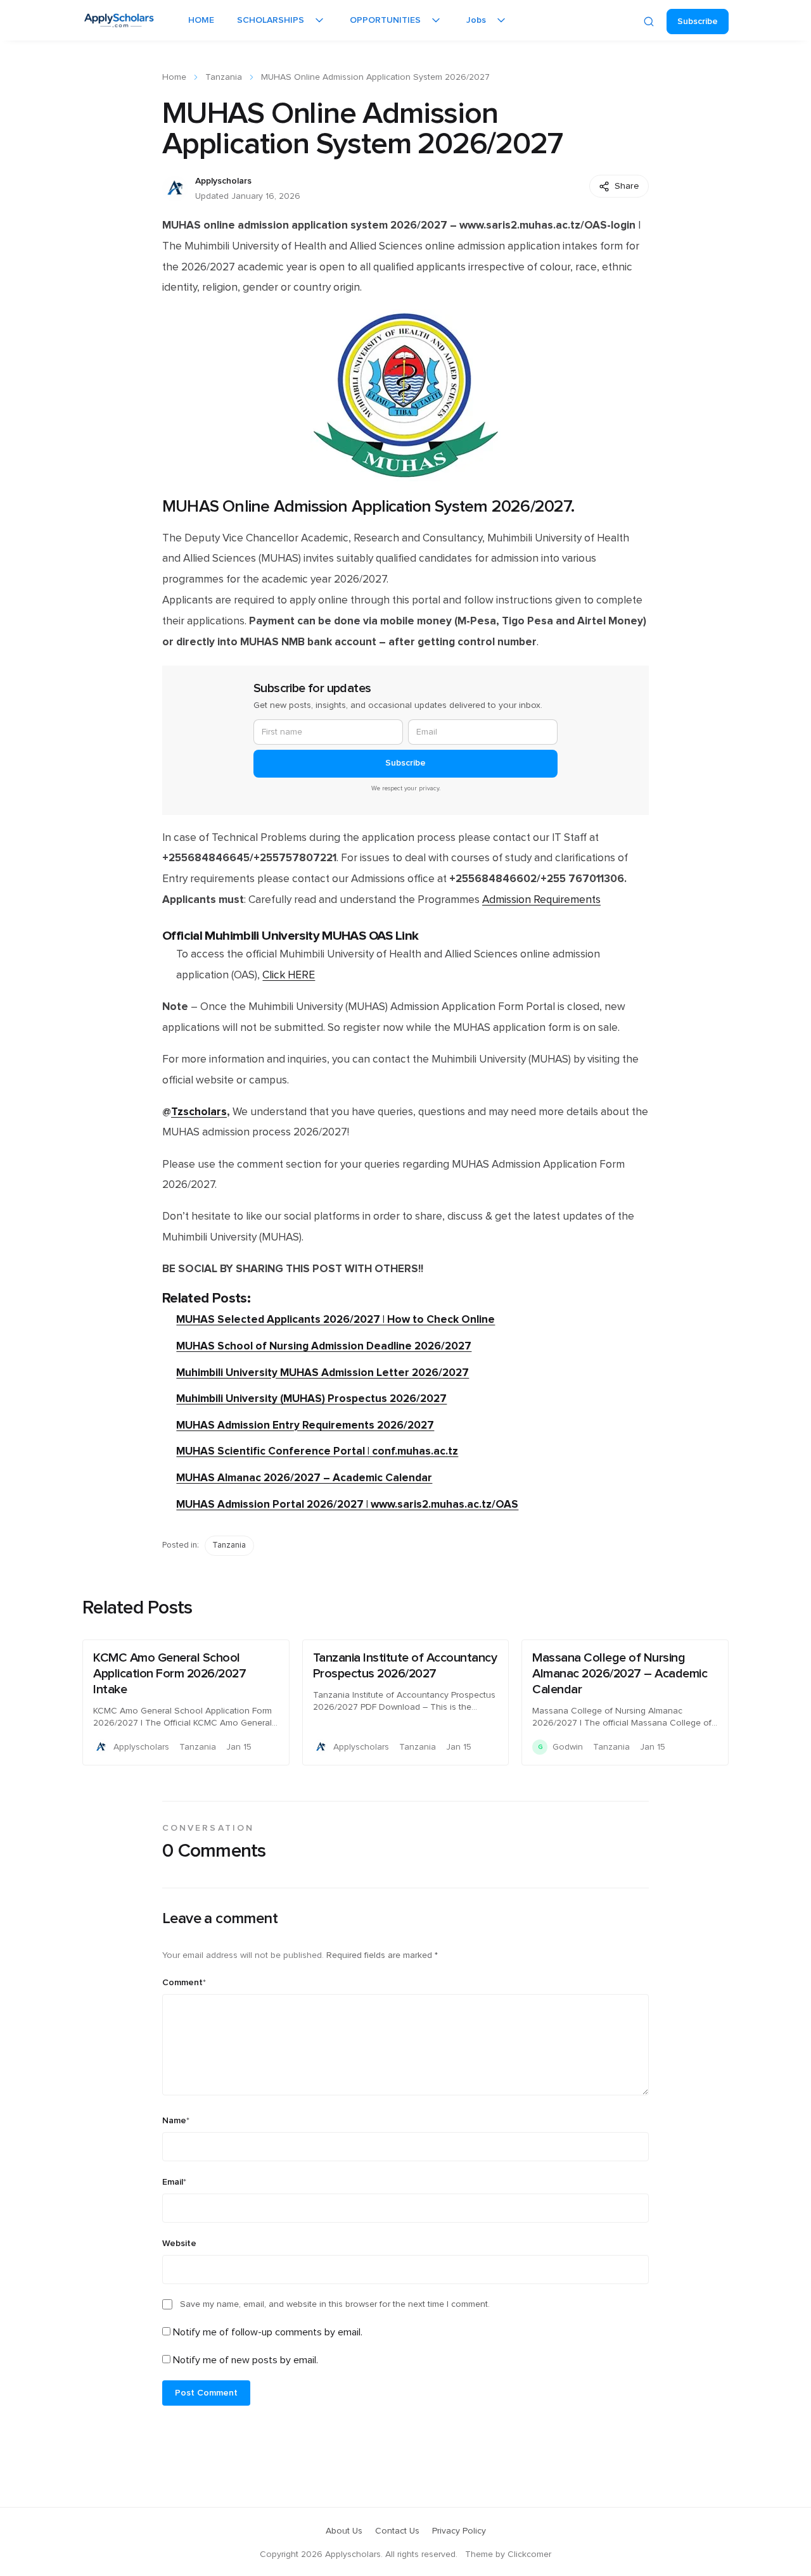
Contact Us (397, 2531)
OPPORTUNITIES (385, 20)
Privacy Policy (459, 2531)
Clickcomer (529, 2554)
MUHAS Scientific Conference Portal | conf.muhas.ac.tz (317, 1451)
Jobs (476, 20)
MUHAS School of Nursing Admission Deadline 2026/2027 (324, 1346)
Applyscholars (223, 181)
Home (174, 77)
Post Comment (206, 2393)
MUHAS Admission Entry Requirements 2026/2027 (305, 1425)
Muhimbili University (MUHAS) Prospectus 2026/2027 (311, 1398)
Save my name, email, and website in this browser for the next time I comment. (335, 2304)
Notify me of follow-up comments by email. (268, 2332)
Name (176, 2121)
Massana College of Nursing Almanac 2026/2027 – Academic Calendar (620, 1674)
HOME (201, 20)
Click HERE (289, 975)
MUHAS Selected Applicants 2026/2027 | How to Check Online (335, 1319)
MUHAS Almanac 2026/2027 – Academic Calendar (304, 1478)
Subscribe (698, 22)
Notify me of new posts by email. (246, 2360)
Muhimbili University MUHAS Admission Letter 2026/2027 (322, 1373)
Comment (184, 1983)
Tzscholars (199, 1112)
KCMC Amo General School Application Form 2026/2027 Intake (169, 1674)
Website (179, 2244)
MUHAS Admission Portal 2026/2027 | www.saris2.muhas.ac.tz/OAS (347, 1504)
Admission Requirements (541, 900)
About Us (344, 2531)
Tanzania (224, 77)
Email (174, 2182)
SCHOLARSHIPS (271, 20)
